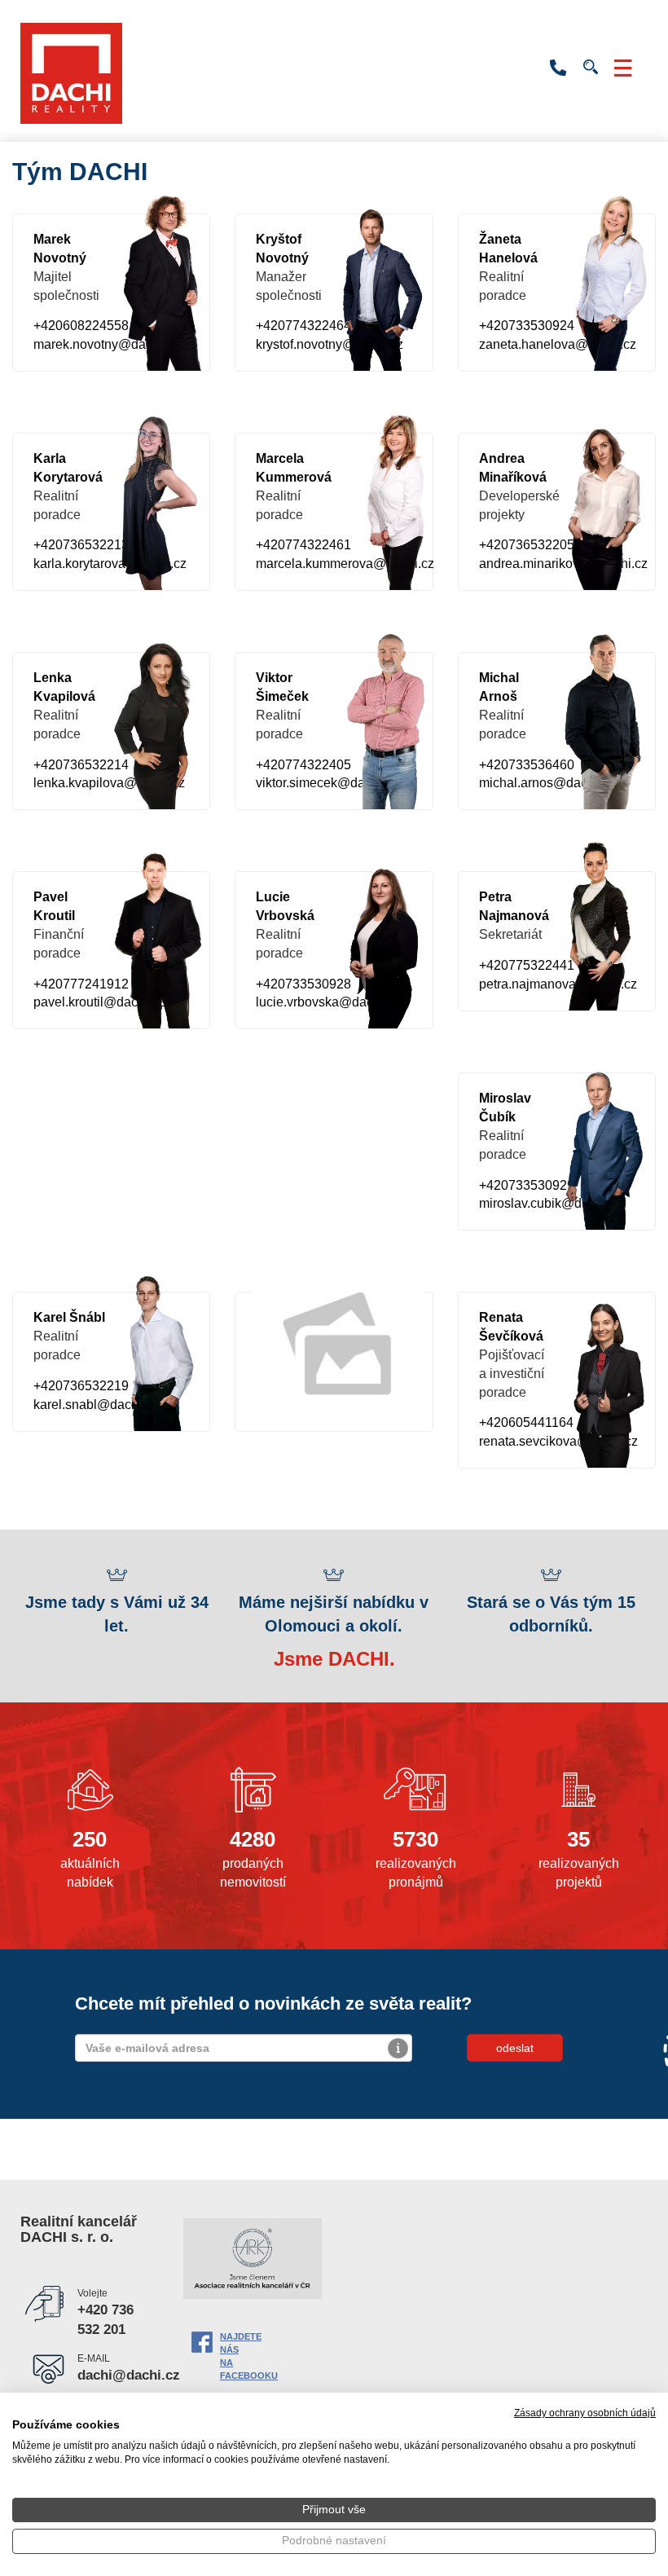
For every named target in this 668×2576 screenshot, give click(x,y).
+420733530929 (527, 1185)
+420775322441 (527, 965)
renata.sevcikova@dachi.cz (558, 1441)
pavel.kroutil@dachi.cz (99, 1002)
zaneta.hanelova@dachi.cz (558, 344)
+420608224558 (81, 326)
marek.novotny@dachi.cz (106, 344)
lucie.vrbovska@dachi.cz (328, 1002)
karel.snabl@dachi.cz (96, 1405)
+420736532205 (527, 545)
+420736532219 (81, 1386)
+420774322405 (303, 765)
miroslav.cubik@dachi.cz (551, 1203)
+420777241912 (81, 984)
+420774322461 (303, 545)
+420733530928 (303, 984)
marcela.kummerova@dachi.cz (345, 564)
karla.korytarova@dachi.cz (110, 564)
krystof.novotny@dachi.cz (330, 344)
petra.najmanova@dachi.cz (558, 984)
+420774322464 (303, 326)
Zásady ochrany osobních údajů (585, 2413)
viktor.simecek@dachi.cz (327, 783)
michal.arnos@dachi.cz (547, 783)
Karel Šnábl (69, 1317)
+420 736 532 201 (558, 68)
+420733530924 (527, 326)
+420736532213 (81, 545)
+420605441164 (526, 1422)
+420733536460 (527, 765)
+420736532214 (81, 765)
